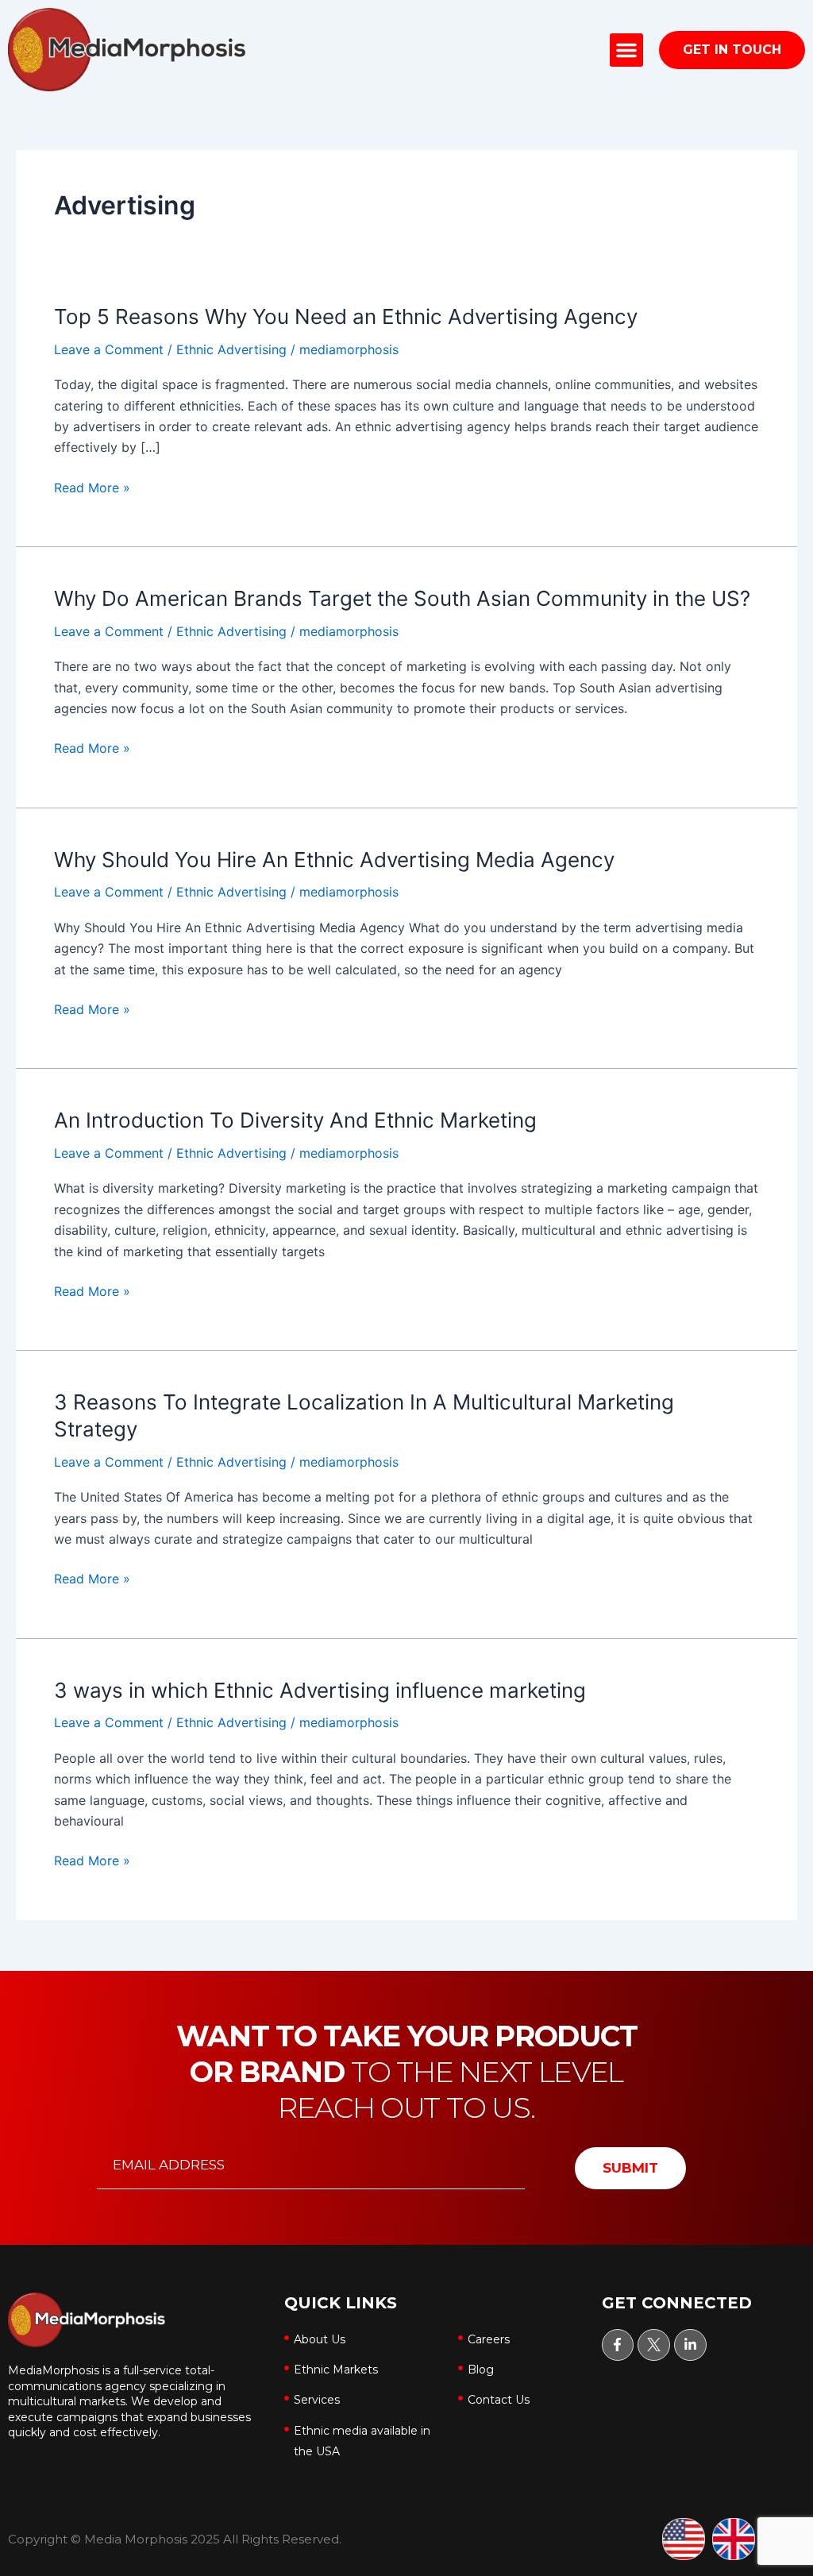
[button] (626, 50)
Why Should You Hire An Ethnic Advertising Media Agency (334, 860)
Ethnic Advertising (231, 349)
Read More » (92, 488)
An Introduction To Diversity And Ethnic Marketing (295, 1120)
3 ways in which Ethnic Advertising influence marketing (320, 1690)
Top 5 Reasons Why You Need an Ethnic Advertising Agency (346, 316)
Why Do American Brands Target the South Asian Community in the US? (402, 598)
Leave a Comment (109, 349)
